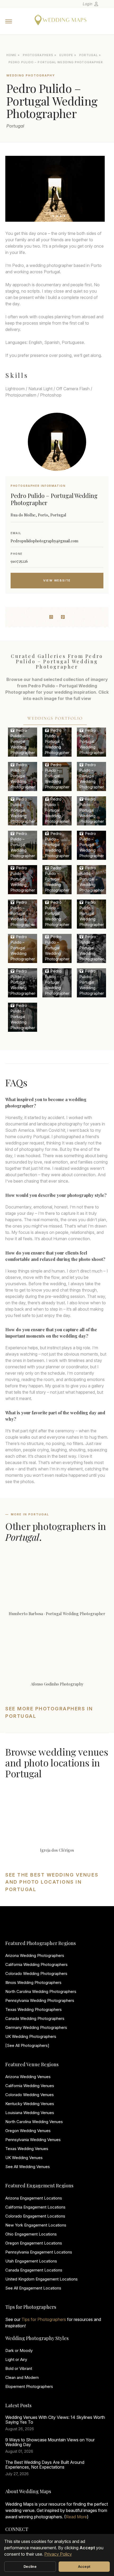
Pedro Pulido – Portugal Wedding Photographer (23, 741)
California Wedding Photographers (36, 1964)
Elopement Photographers (29, 2386)
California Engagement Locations (35, 2207)
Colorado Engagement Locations (35, 2216)
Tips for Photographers (44, 2319)
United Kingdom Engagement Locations (41, 2279)
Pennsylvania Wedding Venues (33, 2140)
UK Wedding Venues (24, 2158)
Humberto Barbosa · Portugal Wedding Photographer (57, 1614)
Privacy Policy (58, 2554)
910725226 (19, 561)
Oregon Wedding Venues (28, 2131)
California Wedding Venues (30, 2086)
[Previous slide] (14, 189)
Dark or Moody (19, 2350)
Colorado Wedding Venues (30, 2095)
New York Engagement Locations (36, 2225)
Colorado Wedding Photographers (36, 1973)
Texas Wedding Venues (27, 2149)
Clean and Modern (22, 2377)
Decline (30, 2566)
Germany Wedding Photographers (36, 2027)
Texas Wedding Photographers (34, 2009)
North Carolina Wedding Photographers (41, 1991)
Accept (84, 2566)
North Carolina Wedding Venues (34, 2122)
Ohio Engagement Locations (31, 2234)
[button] (48, 216)
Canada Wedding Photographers (35, 2018)
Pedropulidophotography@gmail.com (44, 541)
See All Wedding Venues (28, 2167)
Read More (76, 2517)
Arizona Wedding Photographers (35, 1955)
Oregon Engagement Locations (34, 2243)
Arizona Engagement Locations (34, 2198)
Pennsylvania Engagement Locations (39, 2252)
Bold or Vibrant (19, 2368)
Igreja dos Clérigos (57, 1850)
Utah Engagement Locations (31, 2261)
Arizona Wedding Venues (28, 2077)
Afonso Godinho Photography (57, 1684)
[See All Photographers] (27, 2045)
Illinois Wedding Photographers (33, 1982)
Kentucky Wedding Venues (30, 2104)
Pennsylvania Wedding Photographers (40, 2000)
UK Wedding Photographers (31, 2036)
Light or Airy (16, 2359)
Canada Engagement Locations (34, 2270)
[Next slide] (96, 189)
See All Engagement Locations (33, 2288)
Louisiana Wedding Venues (30, 2113)
